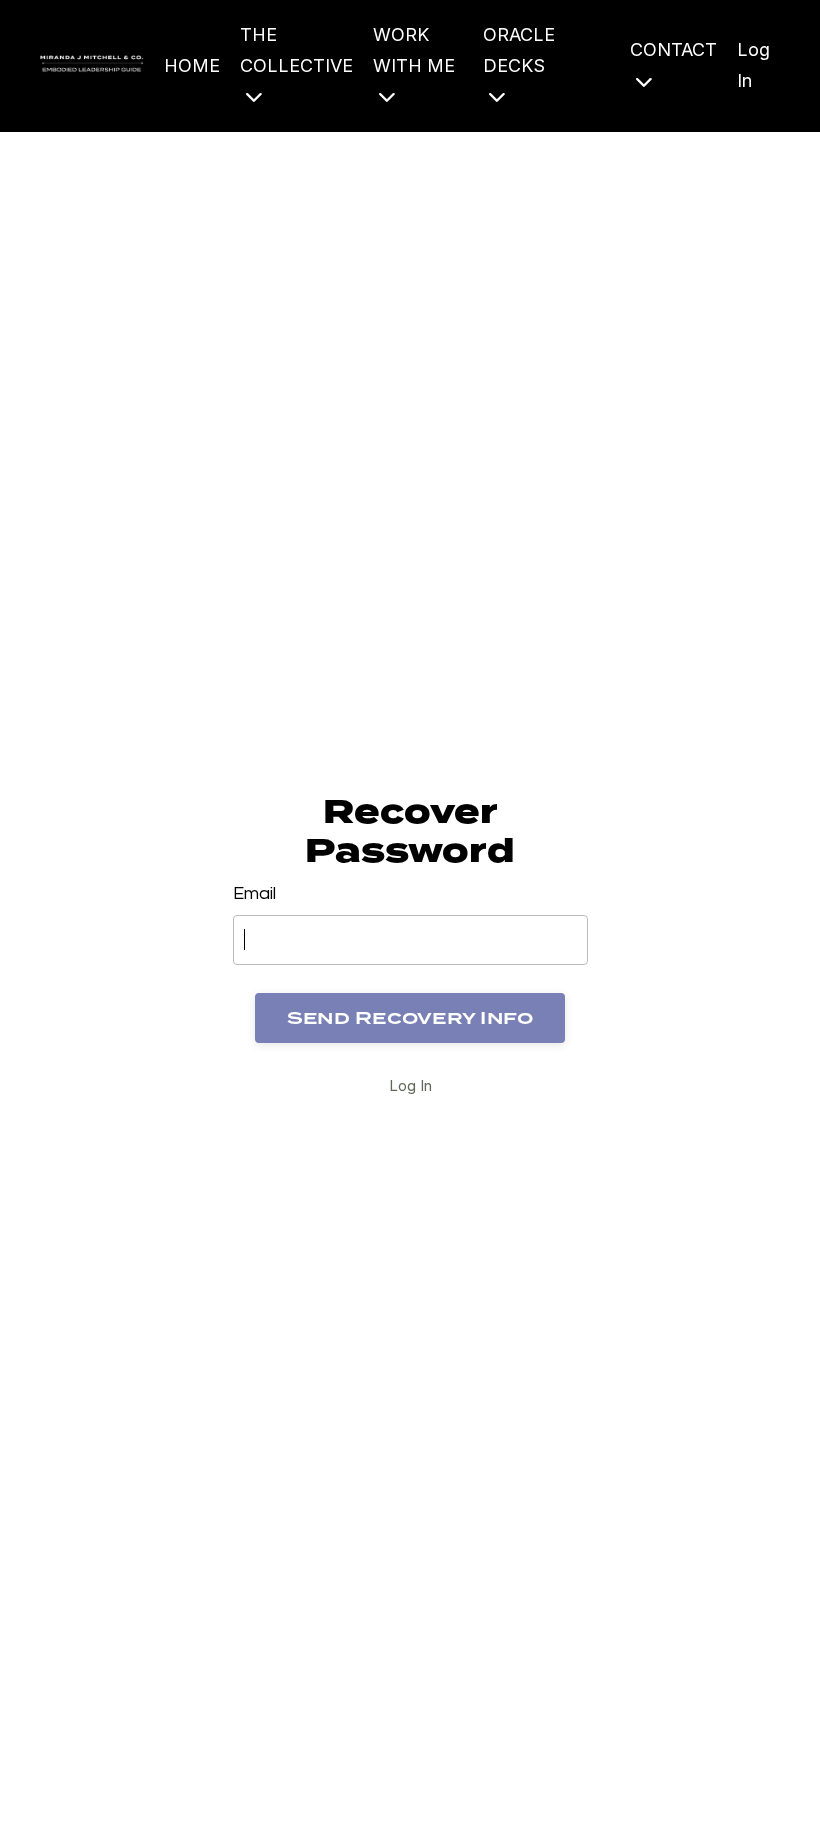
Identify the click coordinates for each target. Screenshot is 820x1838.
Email (254, 893)
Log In (410, 1085)
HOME (192, 65)
